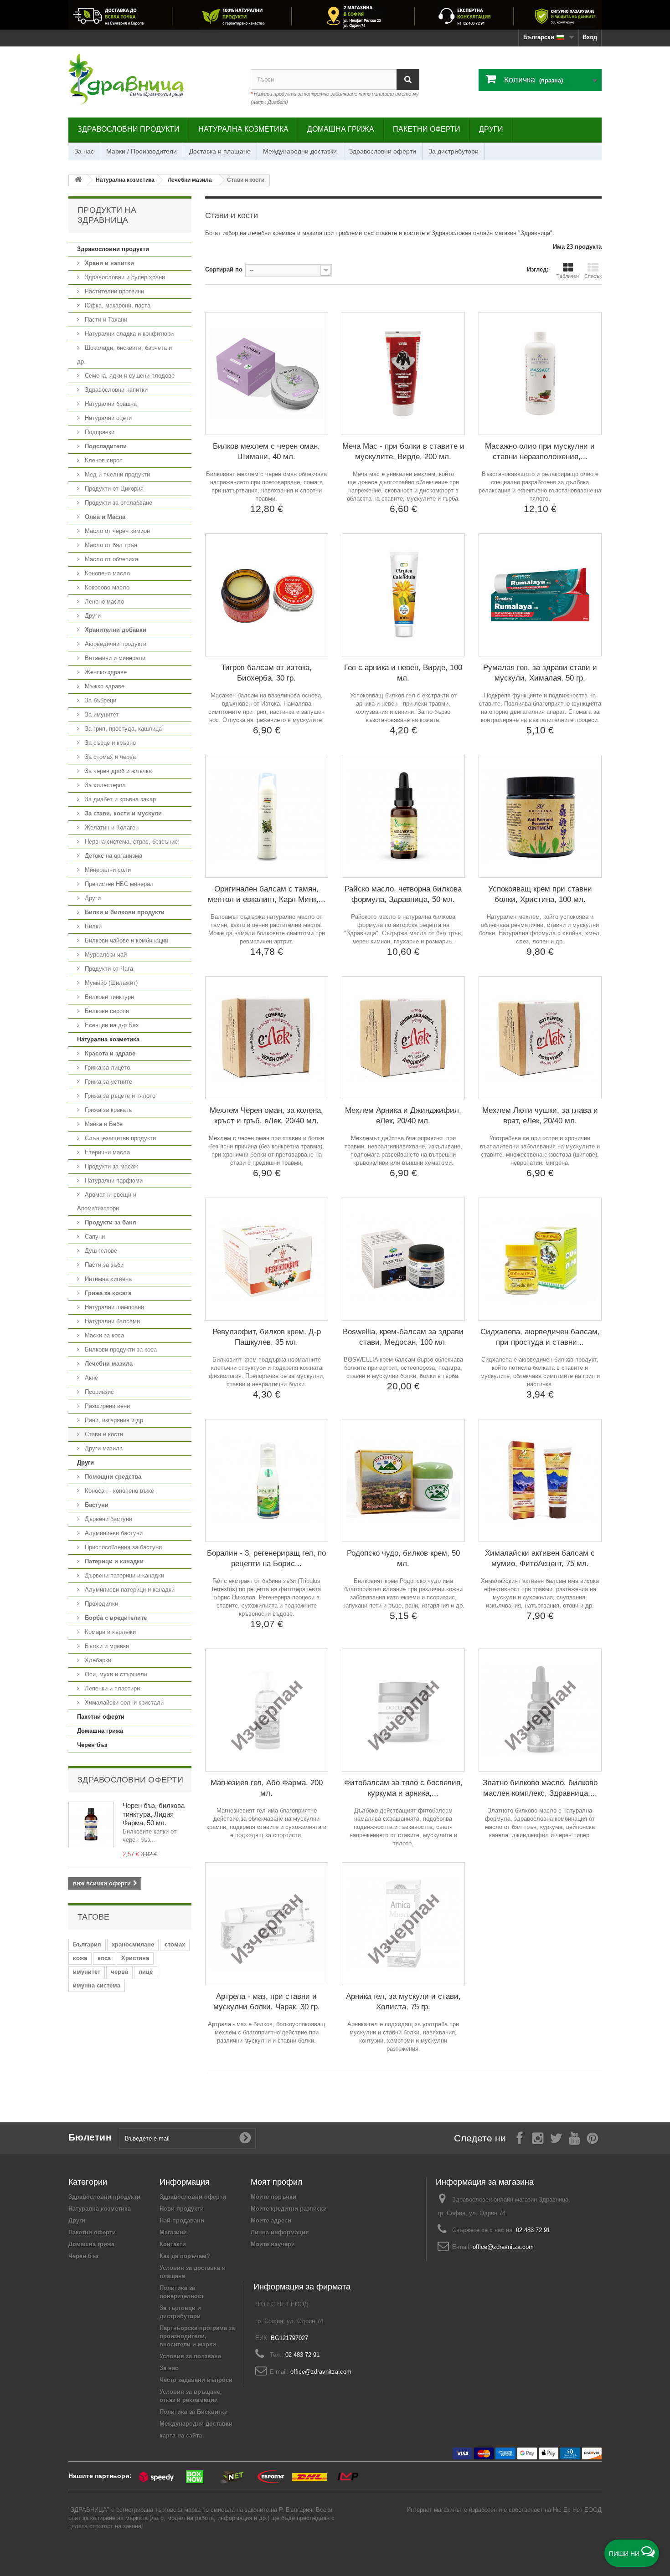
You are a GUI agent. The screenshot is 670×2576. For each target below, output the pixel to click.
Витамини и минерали (114, 658)
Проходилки (100, 1604)
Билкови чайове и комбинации (126, 940)
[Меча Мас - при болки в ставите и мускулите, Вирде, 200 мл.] (403, 374)
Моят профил (277, 2182)
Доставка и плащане (220, 151)
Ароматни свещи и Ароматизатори (107, 1201)
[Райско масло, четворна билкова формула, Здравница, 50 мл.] (403, 816)
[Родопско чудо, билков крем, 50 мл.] (403, 1480)
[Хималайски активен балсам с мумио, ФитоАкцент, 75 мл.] (540, 1480)
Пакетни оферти (427, 129)
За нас (84, 151)
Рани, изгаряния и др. (114, 1420)
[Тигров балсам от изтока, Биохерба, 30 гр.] (267, 595)
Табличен (568, 276)
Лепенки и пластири (111, 1688)
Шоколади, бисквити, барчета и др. (124, 355)
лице (146, 1972)
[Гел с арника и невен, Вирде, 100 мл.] (403, 595)
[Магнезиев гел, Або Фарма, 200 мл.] (267, 1710)
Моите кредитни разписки (289, 2209)
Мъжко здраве (104, 686)
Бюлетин (90, 2137)
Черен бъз (92, 1745)
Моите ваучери (273, 2244)
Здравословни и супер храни (124, 277)
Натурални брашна (110, 404)
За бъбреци (100, 700)
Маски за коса (103, 1335)
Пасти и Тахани (105, 320)
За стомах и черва (109, 757)
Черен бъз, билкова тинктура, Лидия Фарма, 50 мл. (154, 1814)
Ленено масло (103, 602)
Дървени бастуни (108, 1519)
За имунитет (101, 714)
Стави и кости (103, 1434)
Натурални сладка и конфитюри (128, 334)
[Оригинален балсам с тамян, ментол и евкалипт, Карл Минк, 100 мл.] (267, 816)
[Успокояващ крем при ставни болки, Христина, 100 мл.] (540, 816)
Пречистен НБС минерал (118, 884)
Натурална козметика (243, 129)
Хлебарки (97, 1660)
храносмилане (133, 1944)
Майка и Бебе (103, 1124)
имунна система (97, 1985)
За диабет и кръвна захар (119, 799)
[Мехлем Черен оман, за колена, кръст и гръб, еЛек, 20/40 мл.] (267, 1038)
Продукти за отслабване (118, 503)
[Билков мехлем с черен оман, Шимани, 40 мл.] (267, 374)
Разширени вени (106, 1406)
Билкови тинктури (108, 997)
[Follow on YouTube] (574, 2138)
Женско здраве (105, 672)
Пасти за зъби (103, 1265)
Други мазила (103, 1448)
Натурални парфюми (113, 1180)
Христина (135, 1958)
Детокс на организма (113, 856)
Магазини (173, 2232)
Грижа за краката (107, 1110)
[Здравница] (335, 15)
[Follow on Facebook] (520, 2138)
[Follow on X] (556, 2138)
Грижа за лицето (106, 1068)
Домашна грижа (341, 129)
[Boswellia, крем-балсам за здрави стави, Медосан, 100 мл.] (403, 1259)
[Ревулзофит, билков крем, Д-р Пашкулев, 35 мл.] (267, 1259)
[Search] (408, 79)
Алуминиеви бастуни (113, 1533)
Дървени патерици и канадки (124, 1575)
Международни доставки (300, 151)
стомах (175, 1944)
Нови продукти (182, 2209)
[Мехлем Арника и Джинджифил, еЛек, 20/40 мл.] (403, 1038)
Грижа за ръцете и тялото (119, 1096)
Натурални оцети (107, 418)
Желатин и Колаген (111, 827)
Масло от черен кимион (116, 531)
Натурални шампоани (113, 1307)
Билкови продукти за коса (120, 1349)
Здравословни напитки (115, 390)
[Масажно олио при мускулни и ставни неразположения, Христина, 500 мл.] (540, 374)
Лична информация (280, 2232)
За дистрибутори (454, 151)
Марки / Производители (142, 151)
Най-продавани (182, 2220)
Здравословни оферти (383, 151)
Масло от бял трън (110, 545)
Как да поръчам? (185, 2256)
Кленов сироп (103, 460)
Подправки (99, 432)
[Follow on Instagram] (538, 2138)
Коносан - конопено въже (119, 1491)
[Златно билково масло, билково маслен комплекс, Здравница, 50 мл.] (540, 1710)
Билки (92, 926)
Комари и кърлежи (109, 1632)
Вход (590, 37)
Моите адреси (271, 2220)
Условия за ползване (190, 2356)
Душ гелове (100, 1251)
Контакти (173, 2244)
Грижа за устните (108, 1082)
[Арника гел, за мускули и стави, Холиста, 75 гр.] (403, 1924)
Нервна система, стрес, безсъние (130, 842)
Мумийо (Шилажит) (110, 983)
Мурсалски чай (105, 955)
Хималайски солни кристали (123, 1703)
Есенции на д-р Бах (111, 1025)
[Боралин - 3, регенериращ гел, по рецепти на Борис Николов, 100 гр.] (267, 1480)
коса (104, 1958)
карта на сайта (181, 2435)
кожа (80, 1958)
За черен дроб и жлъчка (117, 771)
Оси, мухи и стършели (115, 1674)
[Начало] (78, 180)
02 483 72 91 (533, 2230)
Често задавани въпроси (196, 2380)
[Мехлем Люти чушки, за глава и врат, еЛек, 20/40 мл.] (540, 1038)
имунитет (87, 1972)
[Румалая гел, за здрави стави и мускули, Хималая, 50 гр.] (540, 595)
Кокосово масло (106, 587)
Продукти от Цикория (113, 489)
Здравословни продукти (129, 129)
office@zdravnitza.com (503, 2247)
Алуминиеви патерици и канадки (129, 1590)
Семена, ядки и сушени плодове (129, 376)
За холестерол (104, 785)
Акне (90, 1378)
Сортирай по (224, 269)
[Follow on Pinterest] (593, 2138)
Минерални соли (107, 870)
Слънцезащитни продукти (119, 1138)
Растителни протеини (113, 291)
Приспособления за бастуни (122, 1547)
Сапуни (94, 1237)
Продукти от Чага (108, 969)
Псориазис (98, 1392)
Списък (593, 276)
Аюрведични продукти (115, 644)
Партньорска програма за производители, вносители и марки (197, 2336)
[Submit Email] (245, 2138)
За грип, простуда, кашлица (122, 729)
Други (491, 129)
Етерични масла (106, 1152)
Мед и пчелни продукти (116, 474)
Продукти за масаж (111, 1166)
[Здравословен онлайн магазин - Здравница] (153, 80)
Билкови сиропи (106, 1011)
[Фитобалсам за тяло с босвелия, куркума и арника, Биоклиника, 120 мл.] (403, 1710)
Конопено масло (106, 573)
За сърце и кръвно (109, 743)
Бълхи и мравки (106, 1646)
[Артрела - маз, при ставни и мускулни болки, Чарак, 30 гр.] (267, 1924)
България (87, 1944)
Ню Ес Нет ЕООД (577, 2510)
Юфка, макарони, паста (117, 305)
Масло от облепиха (111, 559)
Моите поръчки (273, 2197)
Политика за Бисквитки (194, 2412)
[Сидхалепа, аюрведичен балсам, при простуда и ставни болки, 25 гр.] (540, 1259)
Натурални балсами (111, 1321)
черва (119, 1972)
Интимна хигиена (107, 1279)
